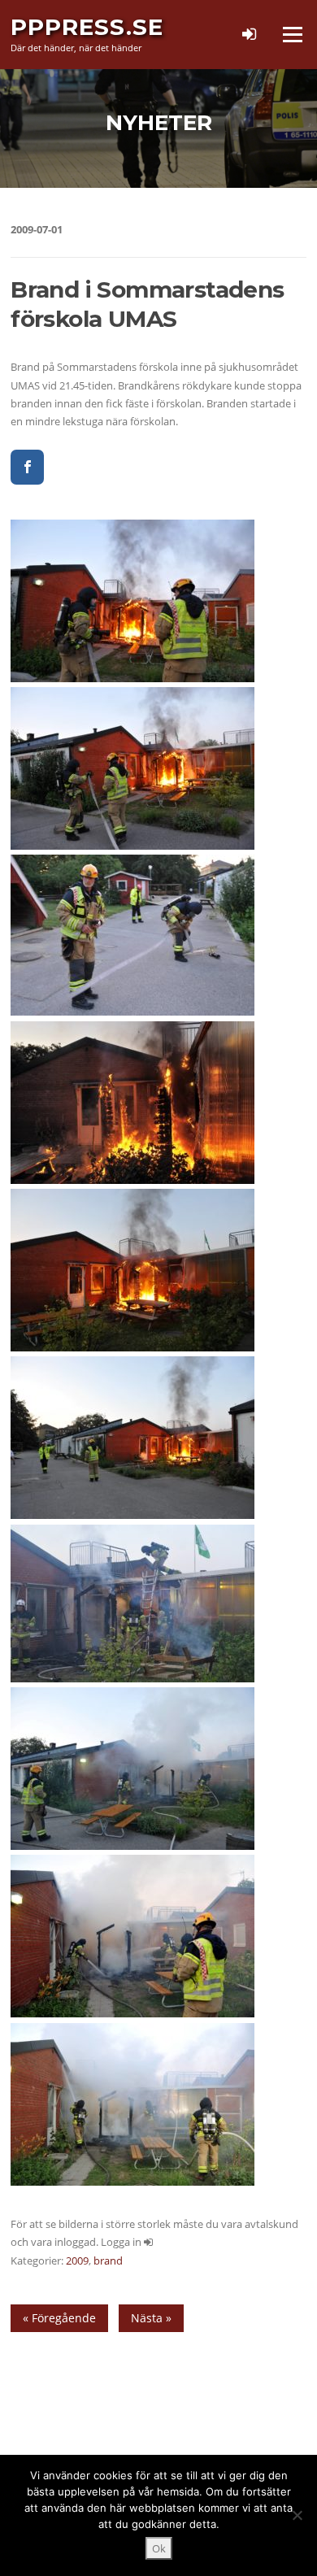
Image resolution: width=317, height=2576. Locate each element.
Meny (292, 34)
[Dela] (27, 467)
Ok (159, 2548)
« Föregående (59, 2318)
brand (108, 2261)
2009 (77, 2261)
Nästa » (151, 2318)
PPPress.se (87, 27)
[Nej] (297, 2515)
